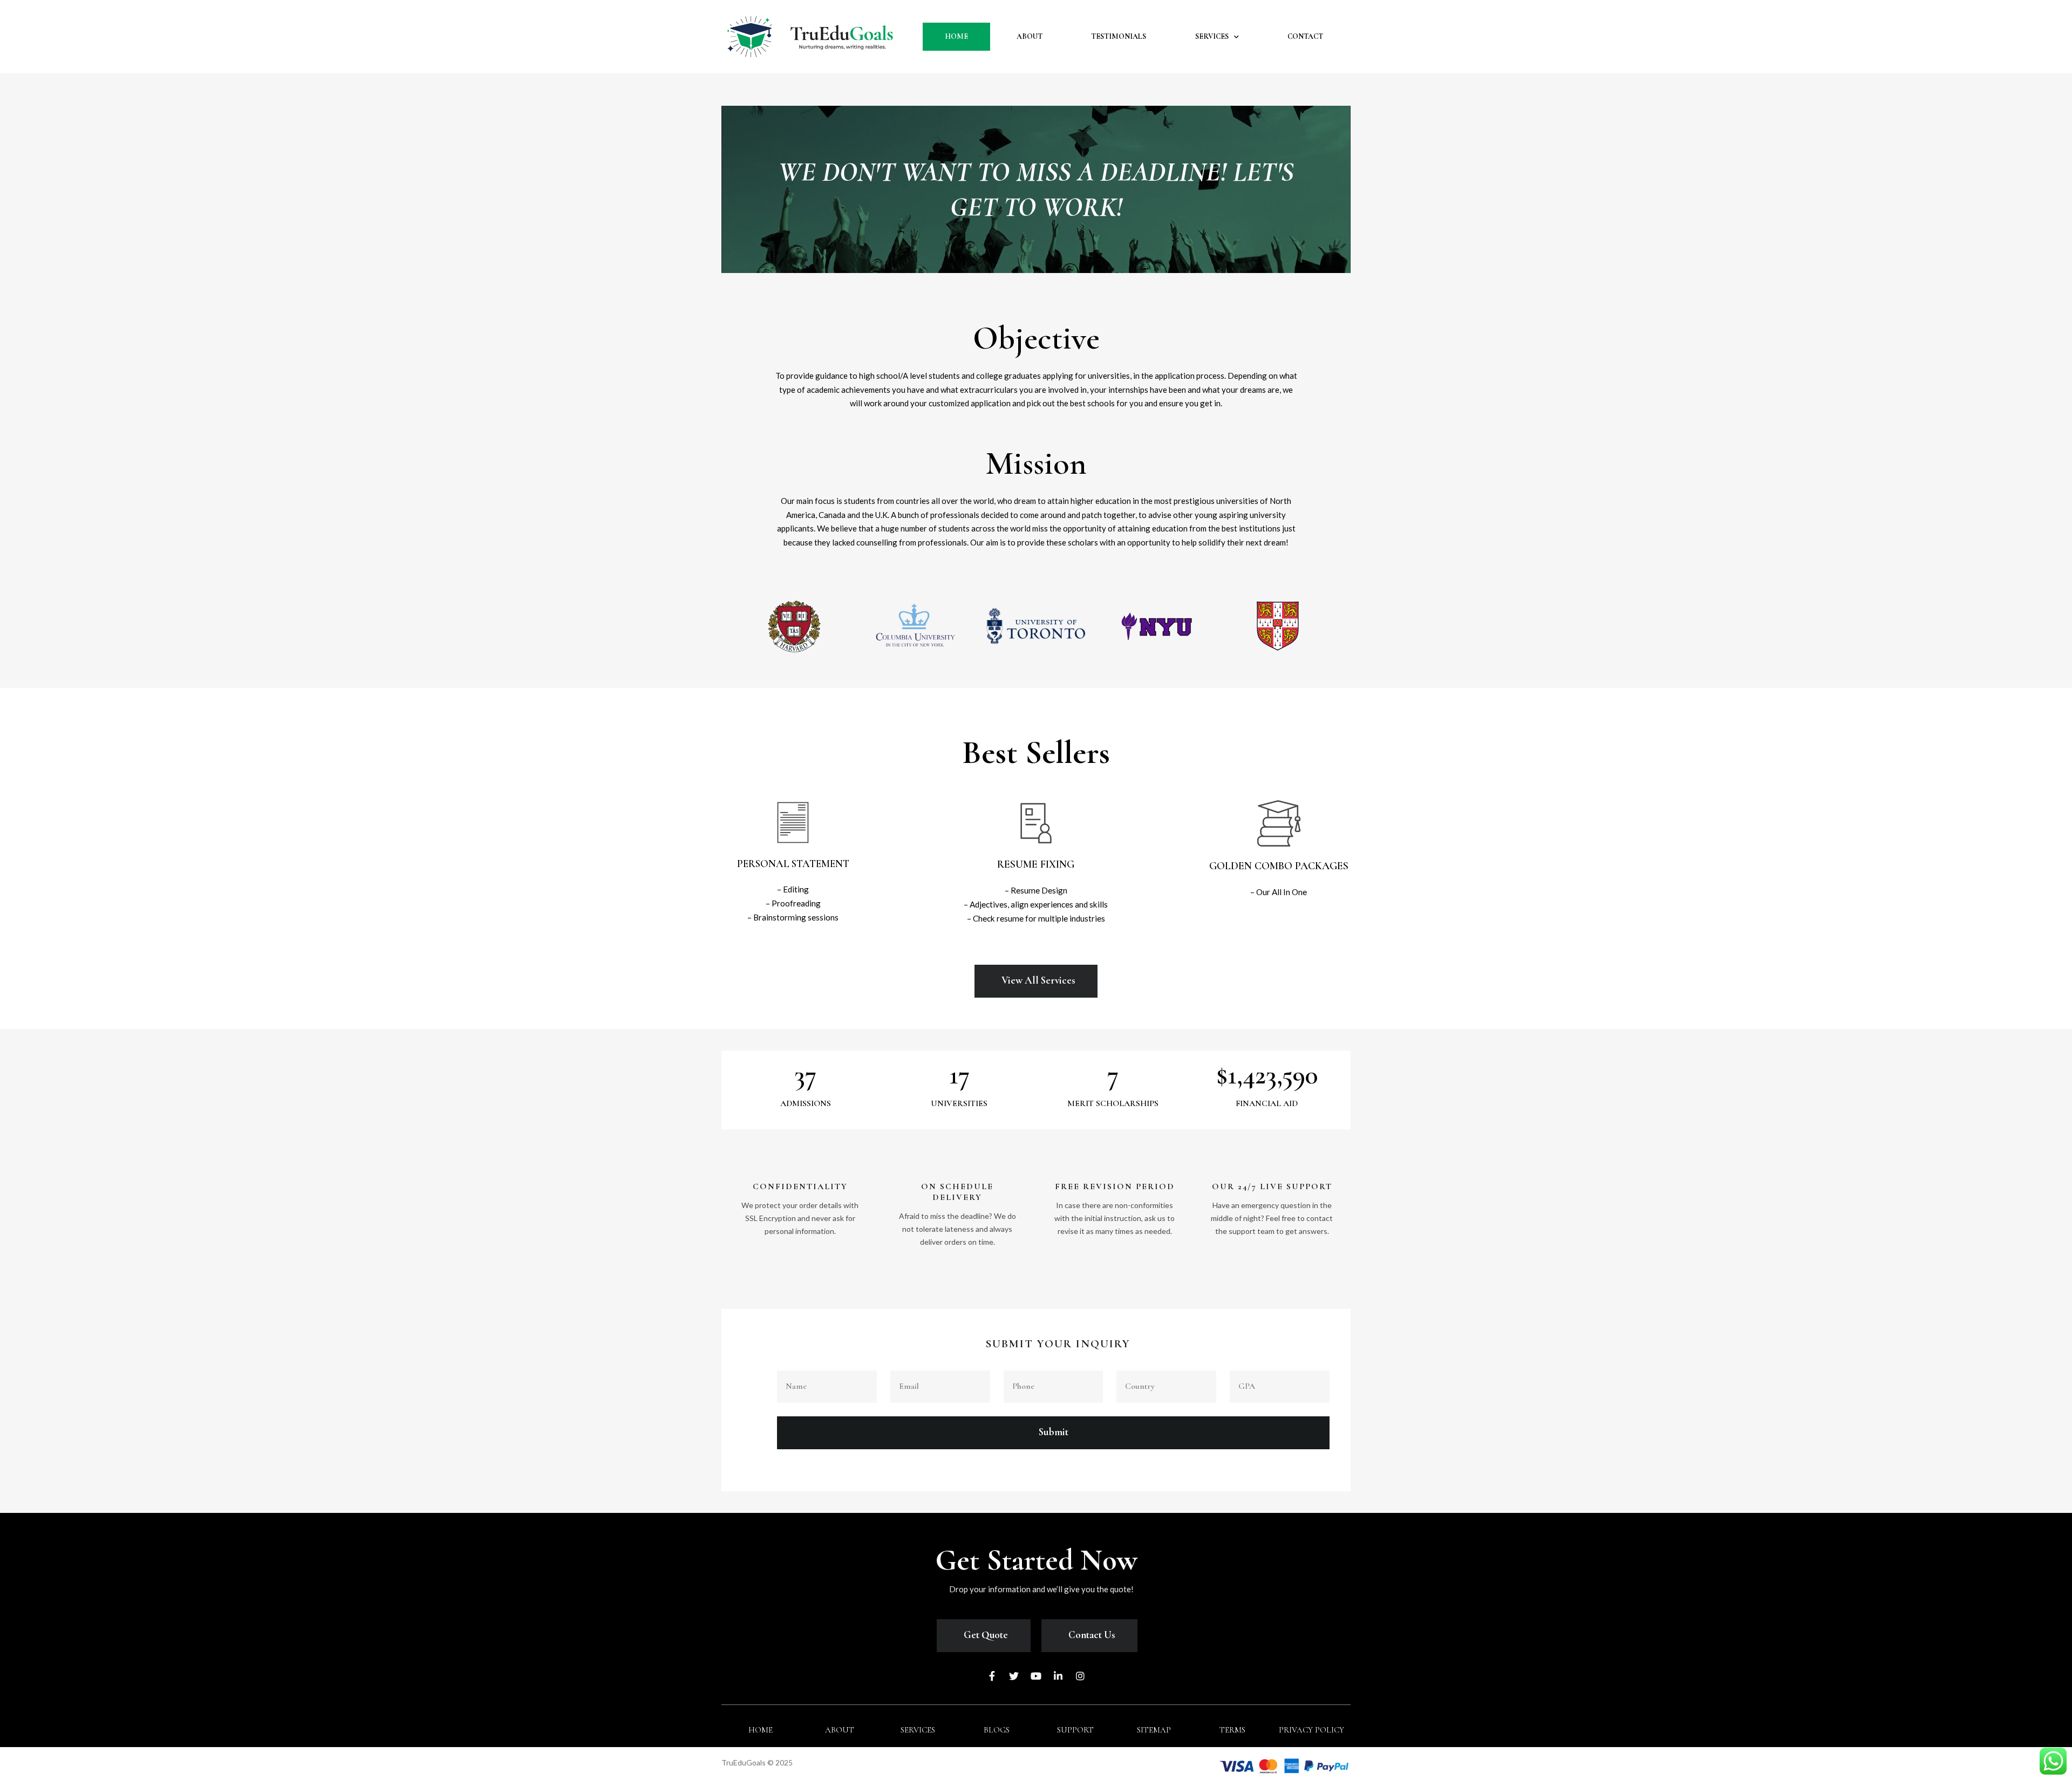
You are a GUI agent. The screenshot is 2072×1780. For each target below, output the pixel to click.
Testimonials (1119, 36)
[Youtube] (1036, 1676)
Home (956, 36)
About (1030, 36)
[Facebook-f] (992, 1676)
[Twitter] (1014, 1676)
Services (1212, 36)
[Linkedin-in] (1058, 1676)
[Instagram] (1080, 1676)
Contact (1305, 36)
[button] (793, 864)
